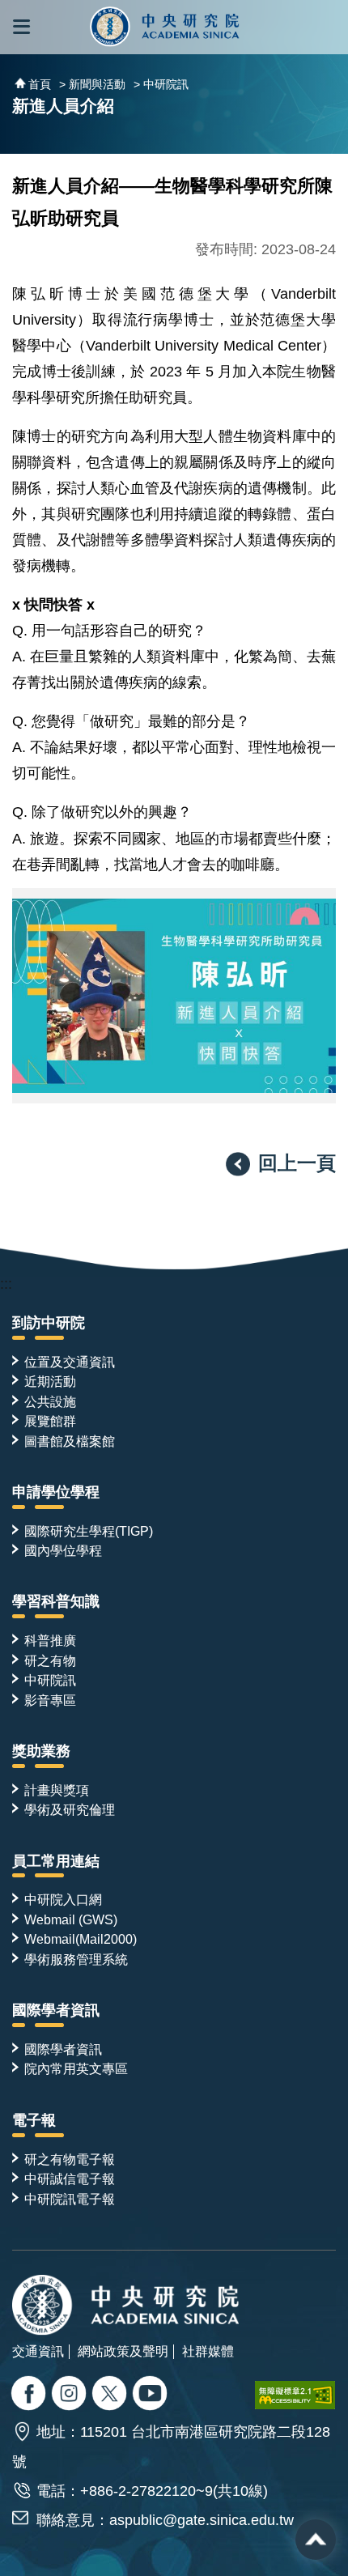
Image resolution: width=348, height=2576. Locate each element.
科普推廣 (50, 1640)
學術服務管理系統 (76, 1959)
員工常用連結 (56, 1861)
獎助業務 (41, 1751)
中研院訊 (50, 1680)
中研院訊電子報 (70, 2199)
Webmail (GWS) (71, 1919)
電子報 (34, 2120)
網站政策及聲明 (123, 2351)
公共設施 (50, 1401)
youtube (152, 2395)
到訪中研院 (49, 1323)
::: (6, 1284)
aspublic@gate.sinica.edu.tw (202, 2520)
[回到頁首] (316, 2540)
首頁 (40, 84)
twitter (71, 2395)
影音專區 (50, 1700)
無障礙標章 (295, 2395)
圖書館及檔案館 (70, 1441)
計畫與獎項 (57, 1790)
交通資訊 (38, 2351)
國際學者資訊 (56, 2010)
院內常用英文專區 (76, 2068)
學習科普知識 (56, 1601)
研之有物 (50, 1660)
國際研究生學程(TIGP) (89, 1531)
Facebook (30, 2395)
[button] (21, 27)
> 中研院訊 (161, 84)
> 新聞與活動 (92, 84)
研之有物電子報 (70, 2159)
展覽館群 (50, 1421)
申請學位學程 (56, 1492)
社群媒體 (208, 2351)
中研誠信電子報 (70, 2179)
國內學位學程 (63, 1550)
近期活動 (50, 1381)
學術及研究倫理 (70, 1809)
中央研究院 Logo (165, 27)
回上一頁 (297, 1163)
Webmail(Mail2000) (81, 1939)
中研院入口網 (63, 1899)
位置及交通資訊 (70, 1362)
